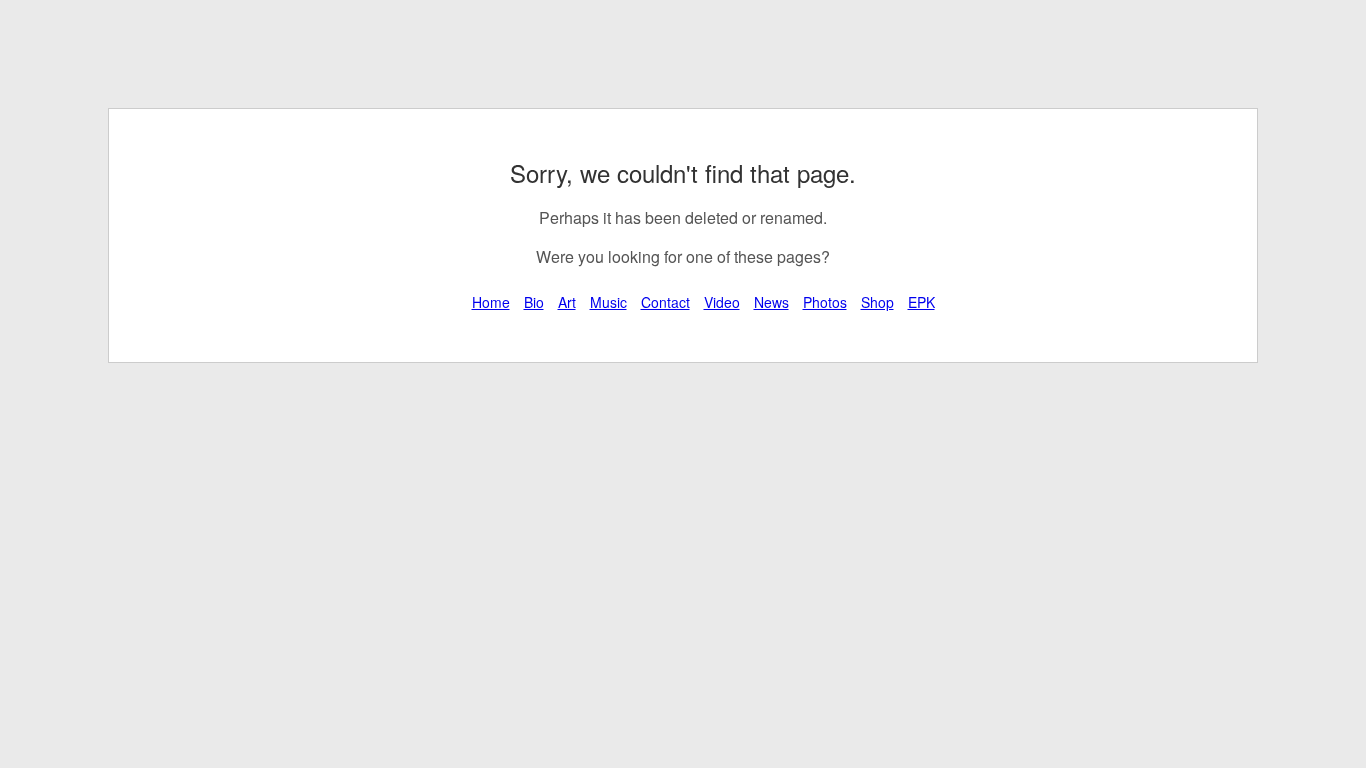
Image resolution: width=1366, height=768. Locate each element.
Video (722, 302)
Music (608, 302)
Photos (825, 302)
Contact (665, 302)
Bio (534, 302)
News (771, 302)
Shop (877, 302)
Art (567, 302)
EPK (921, 302)
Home (491, 302)
